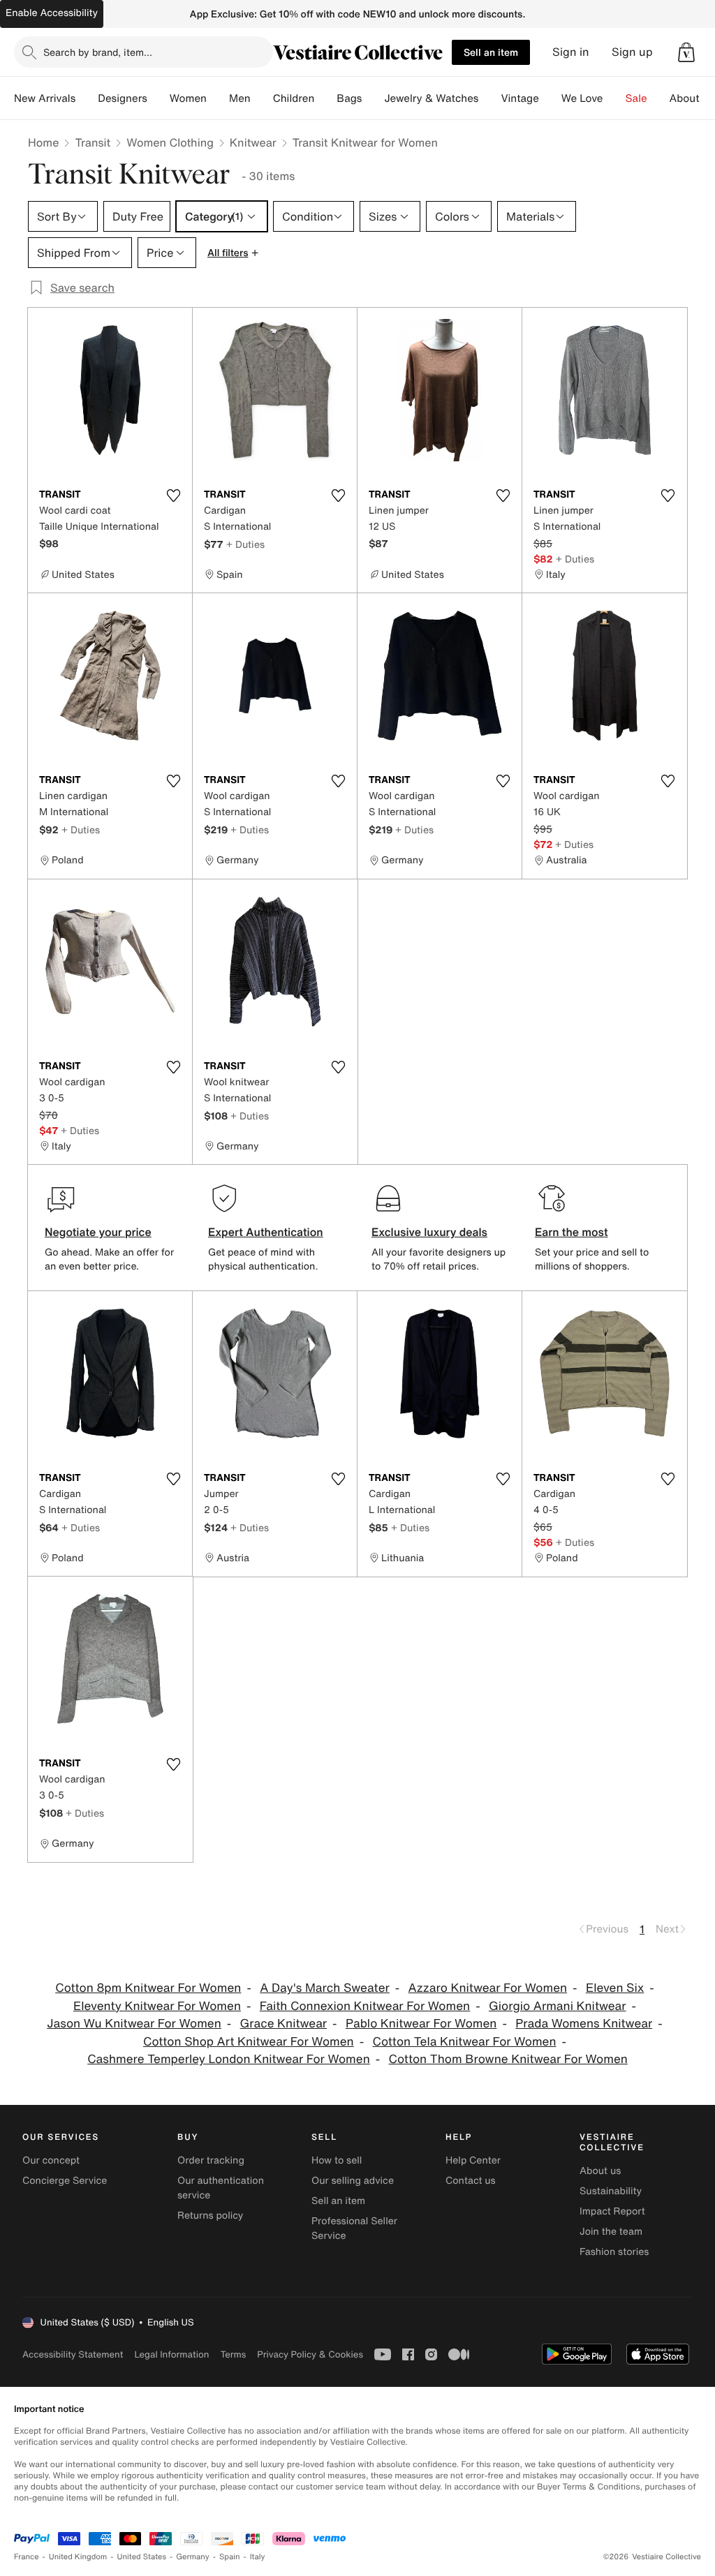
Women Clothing (170, 142)
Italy (258, 2557)
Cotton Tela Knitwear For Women (465, 2042)
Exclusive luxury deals (429, 1232)
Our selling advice (353, 2181)
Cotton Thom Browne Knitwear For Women (508, 2059)
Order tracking (211, 2160)
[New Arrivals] (87, 98)
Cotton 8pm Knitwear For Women (148, 1988)
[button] (686, 52)
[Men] (262, 98)
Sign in (571, 52)
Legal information (171, 2354)
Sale (636, 98)
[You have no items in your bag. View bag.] (686, 52)
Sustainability (611, 2191)
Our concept (51, 2160)
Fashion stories (614, 2252)
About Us (692, 98)
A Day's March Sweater (325, 1988)
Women (188, 98)
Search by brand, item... (98, 52)
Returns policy (210, 2216)
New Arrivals (45, 98)
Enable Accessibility (52, 13)
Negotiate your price (98, 1232)
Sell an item (491, 52)
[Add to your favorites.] (173, 496)
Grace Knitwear (283, 2024)
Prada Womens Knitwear (584, 2024)
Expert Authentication (266, 1232)
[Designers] (159, 98)
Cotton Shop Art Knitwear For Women (249, 2042)
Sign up (632, 52)
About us (600, 2171)
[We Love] (614, 98)
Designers (123, 98)
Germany (193, 2557)
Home (43, 142)
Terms (233, 2354)
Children (294, 98)
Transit (93, 142)
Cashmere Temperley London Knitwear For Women (229, 2059)
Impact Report (612, 2211)
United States (142, 2557)
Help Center (473, 2160)
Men (240, 98)
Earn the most (572, 1232)
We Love (582, 98)
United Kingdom (78, 2557)
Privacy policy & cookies (310, 2354)
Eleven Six (615, 1988)
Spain (230, 2557)
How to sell (337, 2160)
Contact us (471, 2181)
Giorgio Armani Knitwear (558, 2006)
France (27, 2557)
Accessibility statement (73, 2354)
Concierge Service (65, 2181)
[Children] (325, 98)
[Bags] (373, 98)
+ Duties (245, 544)
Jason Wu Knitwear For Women (134, 2024)
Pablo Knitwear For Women (421, 2024)
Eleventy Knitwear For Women (157, 2006)
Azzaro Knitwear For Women (488, 1988)
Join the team (611, 2232)
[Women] (218, 98)
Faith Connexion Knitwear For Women (365, 2006)
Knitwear (253, 142)
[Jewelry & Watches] (489, 98)
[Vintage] (550, 98)
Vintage (519, 98)
